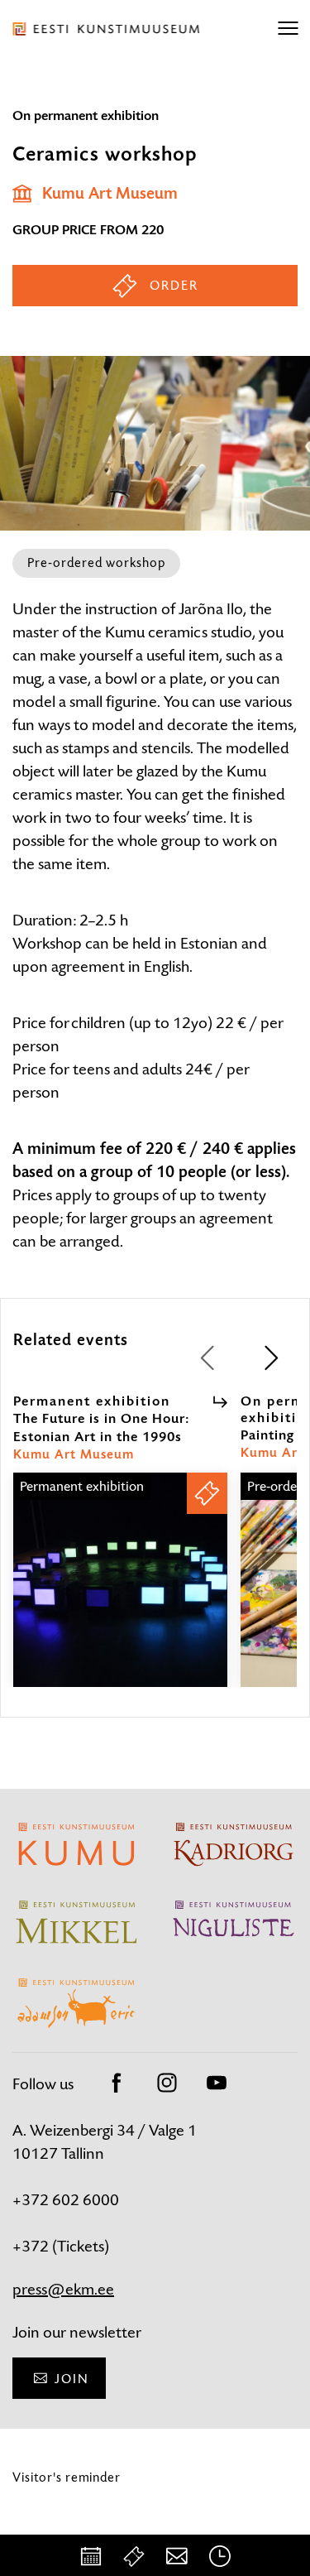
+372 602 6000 (66, 2200)
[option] (120, 1540)
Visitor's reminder (67, 2477)
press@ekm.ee (63, 2289)
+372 (32, 2246)
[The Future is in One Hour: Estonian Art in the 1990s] (120, 1595)
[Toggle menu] (288, 29)
